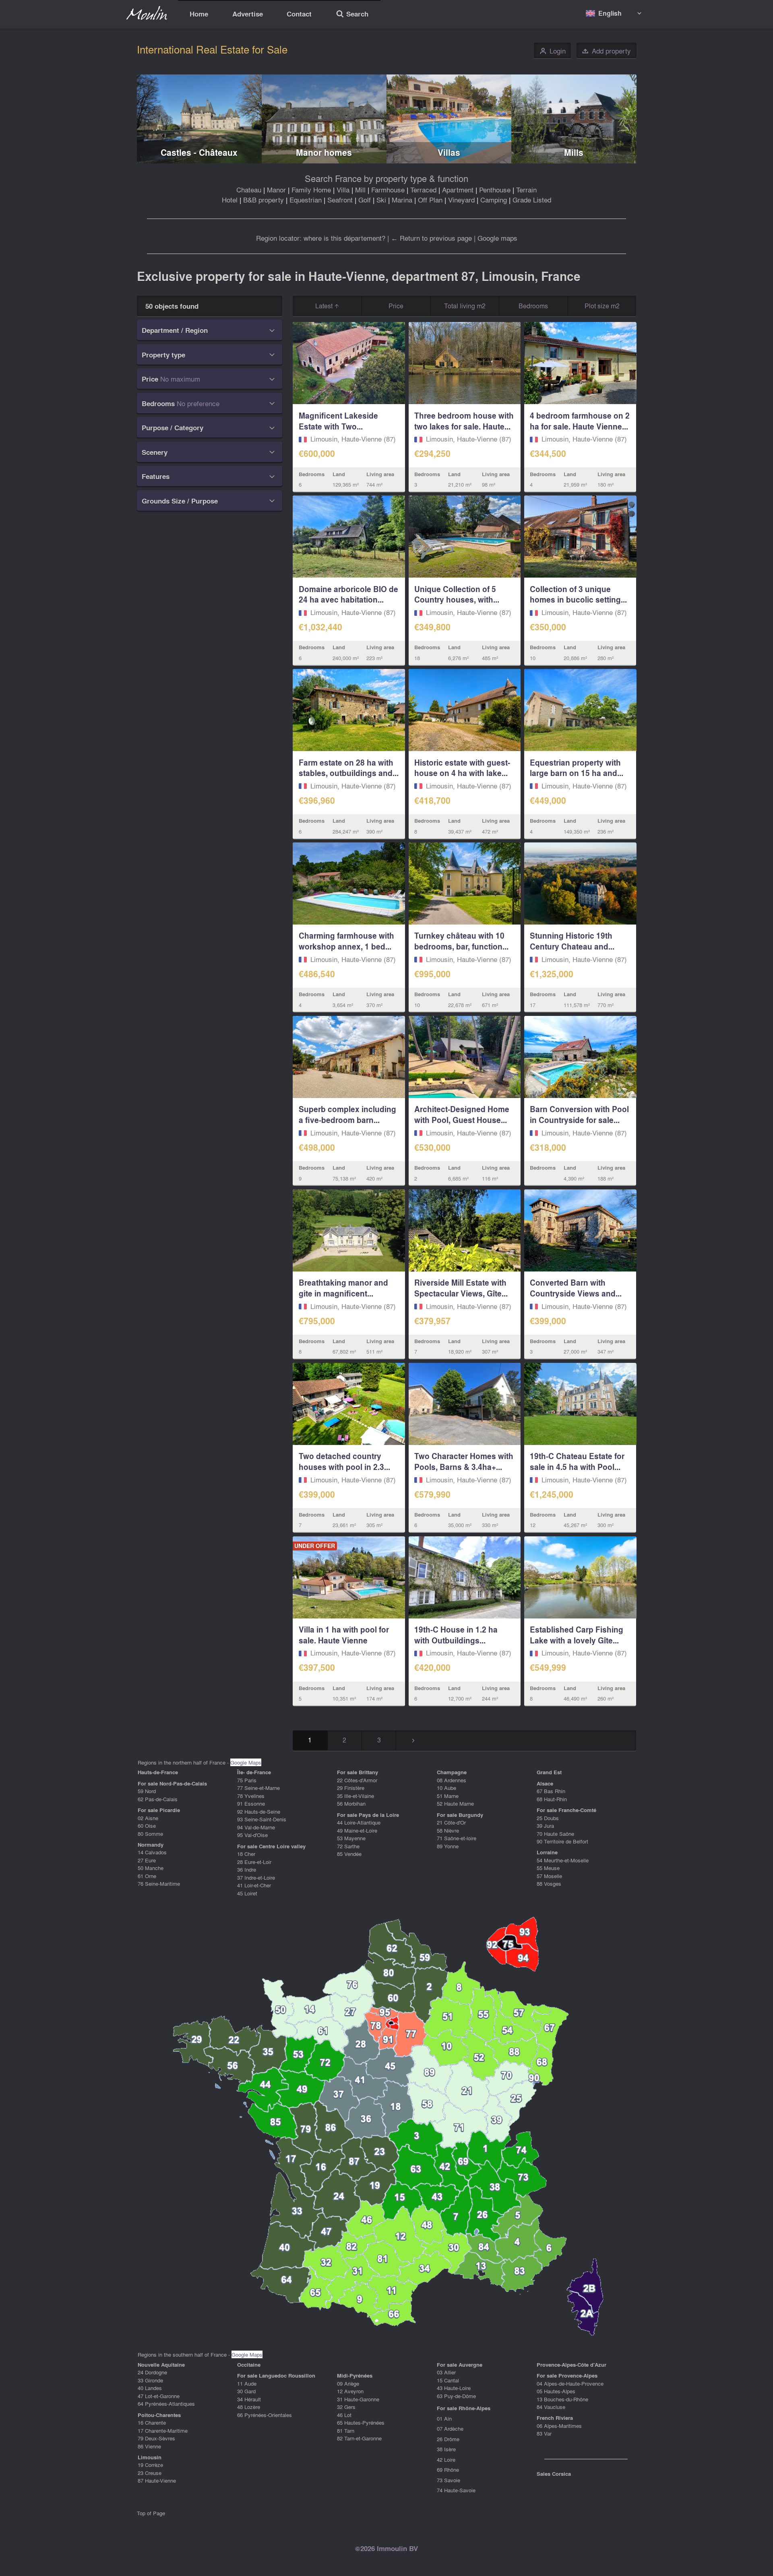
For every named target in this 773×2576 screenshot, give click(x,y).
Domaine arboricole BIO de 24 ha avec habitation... (348, 594)
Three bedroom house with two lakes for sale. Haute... (464, 421)
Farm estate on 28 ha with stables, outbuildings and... (349, 768)
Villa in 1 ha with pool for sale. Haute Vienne (344, 1635)
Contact (299, 14)
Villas (449, 152)
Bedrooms (533, 306)
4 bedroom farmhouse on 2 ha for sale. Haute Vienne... (580, 421)
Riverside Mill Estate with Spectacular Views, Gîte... (461, 1288)
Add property (606, 51)
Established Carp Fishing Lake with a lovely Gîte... (577, 1635)
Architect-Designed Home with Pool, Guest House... (462, 1114)
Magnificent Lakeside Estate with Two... (338, 421)
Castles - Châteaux (199, 152)
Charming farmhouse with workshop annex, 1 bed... (346, 941)
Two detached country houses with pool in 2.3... (344, 1461)
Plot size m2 (602, 306)
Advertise (248, 14)
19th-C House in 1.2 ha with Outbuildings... (456, 1635)
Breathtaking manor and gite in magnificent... (343, 1288)
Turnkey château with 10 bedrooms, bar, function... (461, 941)
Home (199, 14)
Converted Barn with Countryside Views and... (576, 1288)
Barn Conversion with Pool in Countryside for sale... (579, 1114)
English (610, 13)
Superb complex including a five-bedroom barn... (347, 1114)
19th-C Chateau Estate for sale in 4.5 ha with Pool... (577, 1461)
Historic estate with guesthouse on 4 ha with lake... (462, 768)
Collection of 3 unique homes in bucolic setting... (578, 594)
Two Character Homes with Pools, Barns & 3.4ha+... (464, 1461)
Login (553, 51)
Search (352, 15)
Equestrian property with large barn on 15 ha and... (577, 768)
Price (396, 306)
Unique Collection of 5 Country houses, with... (457, 594)
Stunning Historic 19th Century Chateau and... (572, 941)
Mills (574, 152)
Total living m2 (465, 306)
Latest (325, 306)
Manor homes (324, 152)
